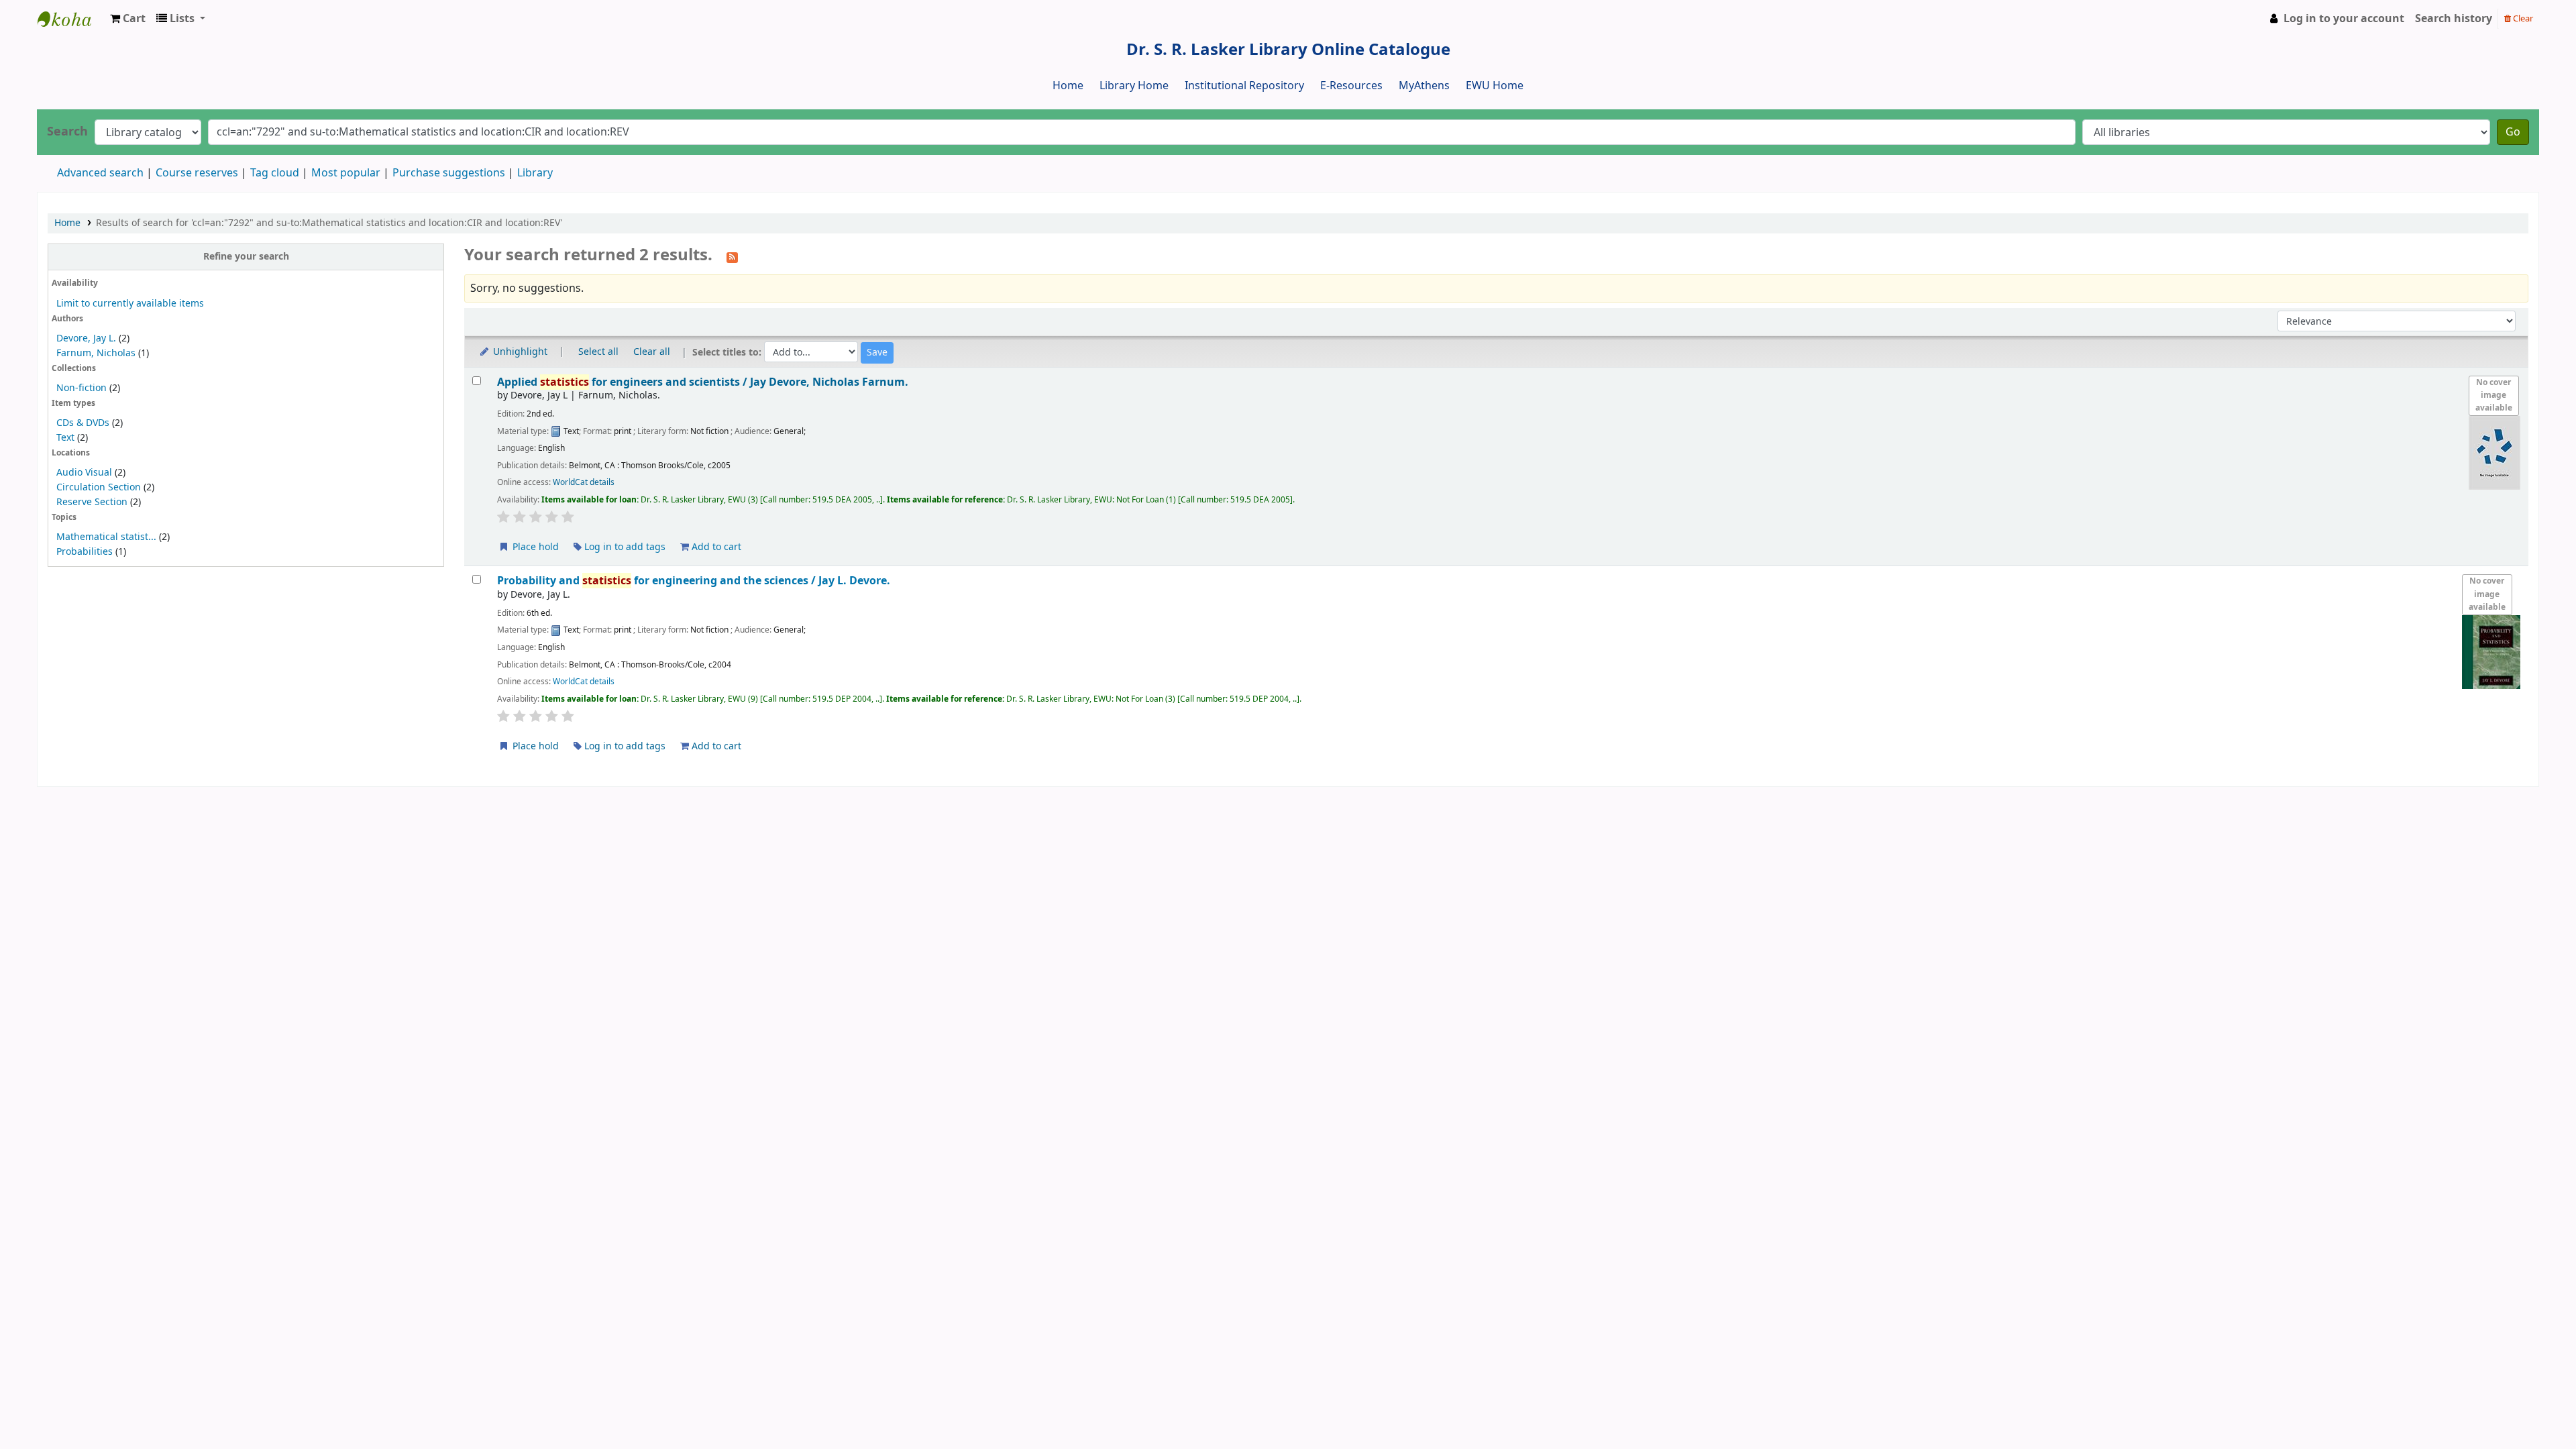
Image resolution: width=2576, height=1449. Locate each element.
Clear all (652, 352)
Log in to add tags (624, 547)
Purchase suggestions (449, 173)
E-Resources (1351, 86)
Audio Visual (84, 473)
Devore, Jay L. (86, 338)
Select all (598, 352)
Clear (2522, 18)
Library (535, 173)
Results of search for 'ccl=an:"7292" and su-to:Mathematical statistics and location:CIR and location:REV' (329, 223)
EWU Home (1495, 86)
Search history (2454, 19)
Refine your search (246, 257)
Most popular (346, 173)
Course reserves (197, 173)
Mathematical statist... (106, 537)
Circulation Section (99, 487)
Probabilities (85, 552)
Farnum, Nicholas (96, 353)
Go (2513, 132)
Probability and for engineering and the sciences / (694, 581)
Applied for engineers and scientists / (703, 382)
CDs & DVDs (83, 423)
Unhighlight (519, 352)
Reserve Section (92, 502)
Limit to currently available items (130, 304)
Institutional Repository (1244, 86)
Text (67, 438)
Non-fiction (82, 388)
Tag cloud (275, 173)
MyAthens (1424, 86)
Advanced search (100, 173)
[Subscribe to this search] (732, 256)
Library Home (1134, 86)
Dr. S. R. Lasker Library (71, 19)
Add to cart (715, 547)
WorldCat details (584, 482)
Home (1068, 86)
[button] (128, 19)
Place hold (534, 547)
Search (67, 132)
